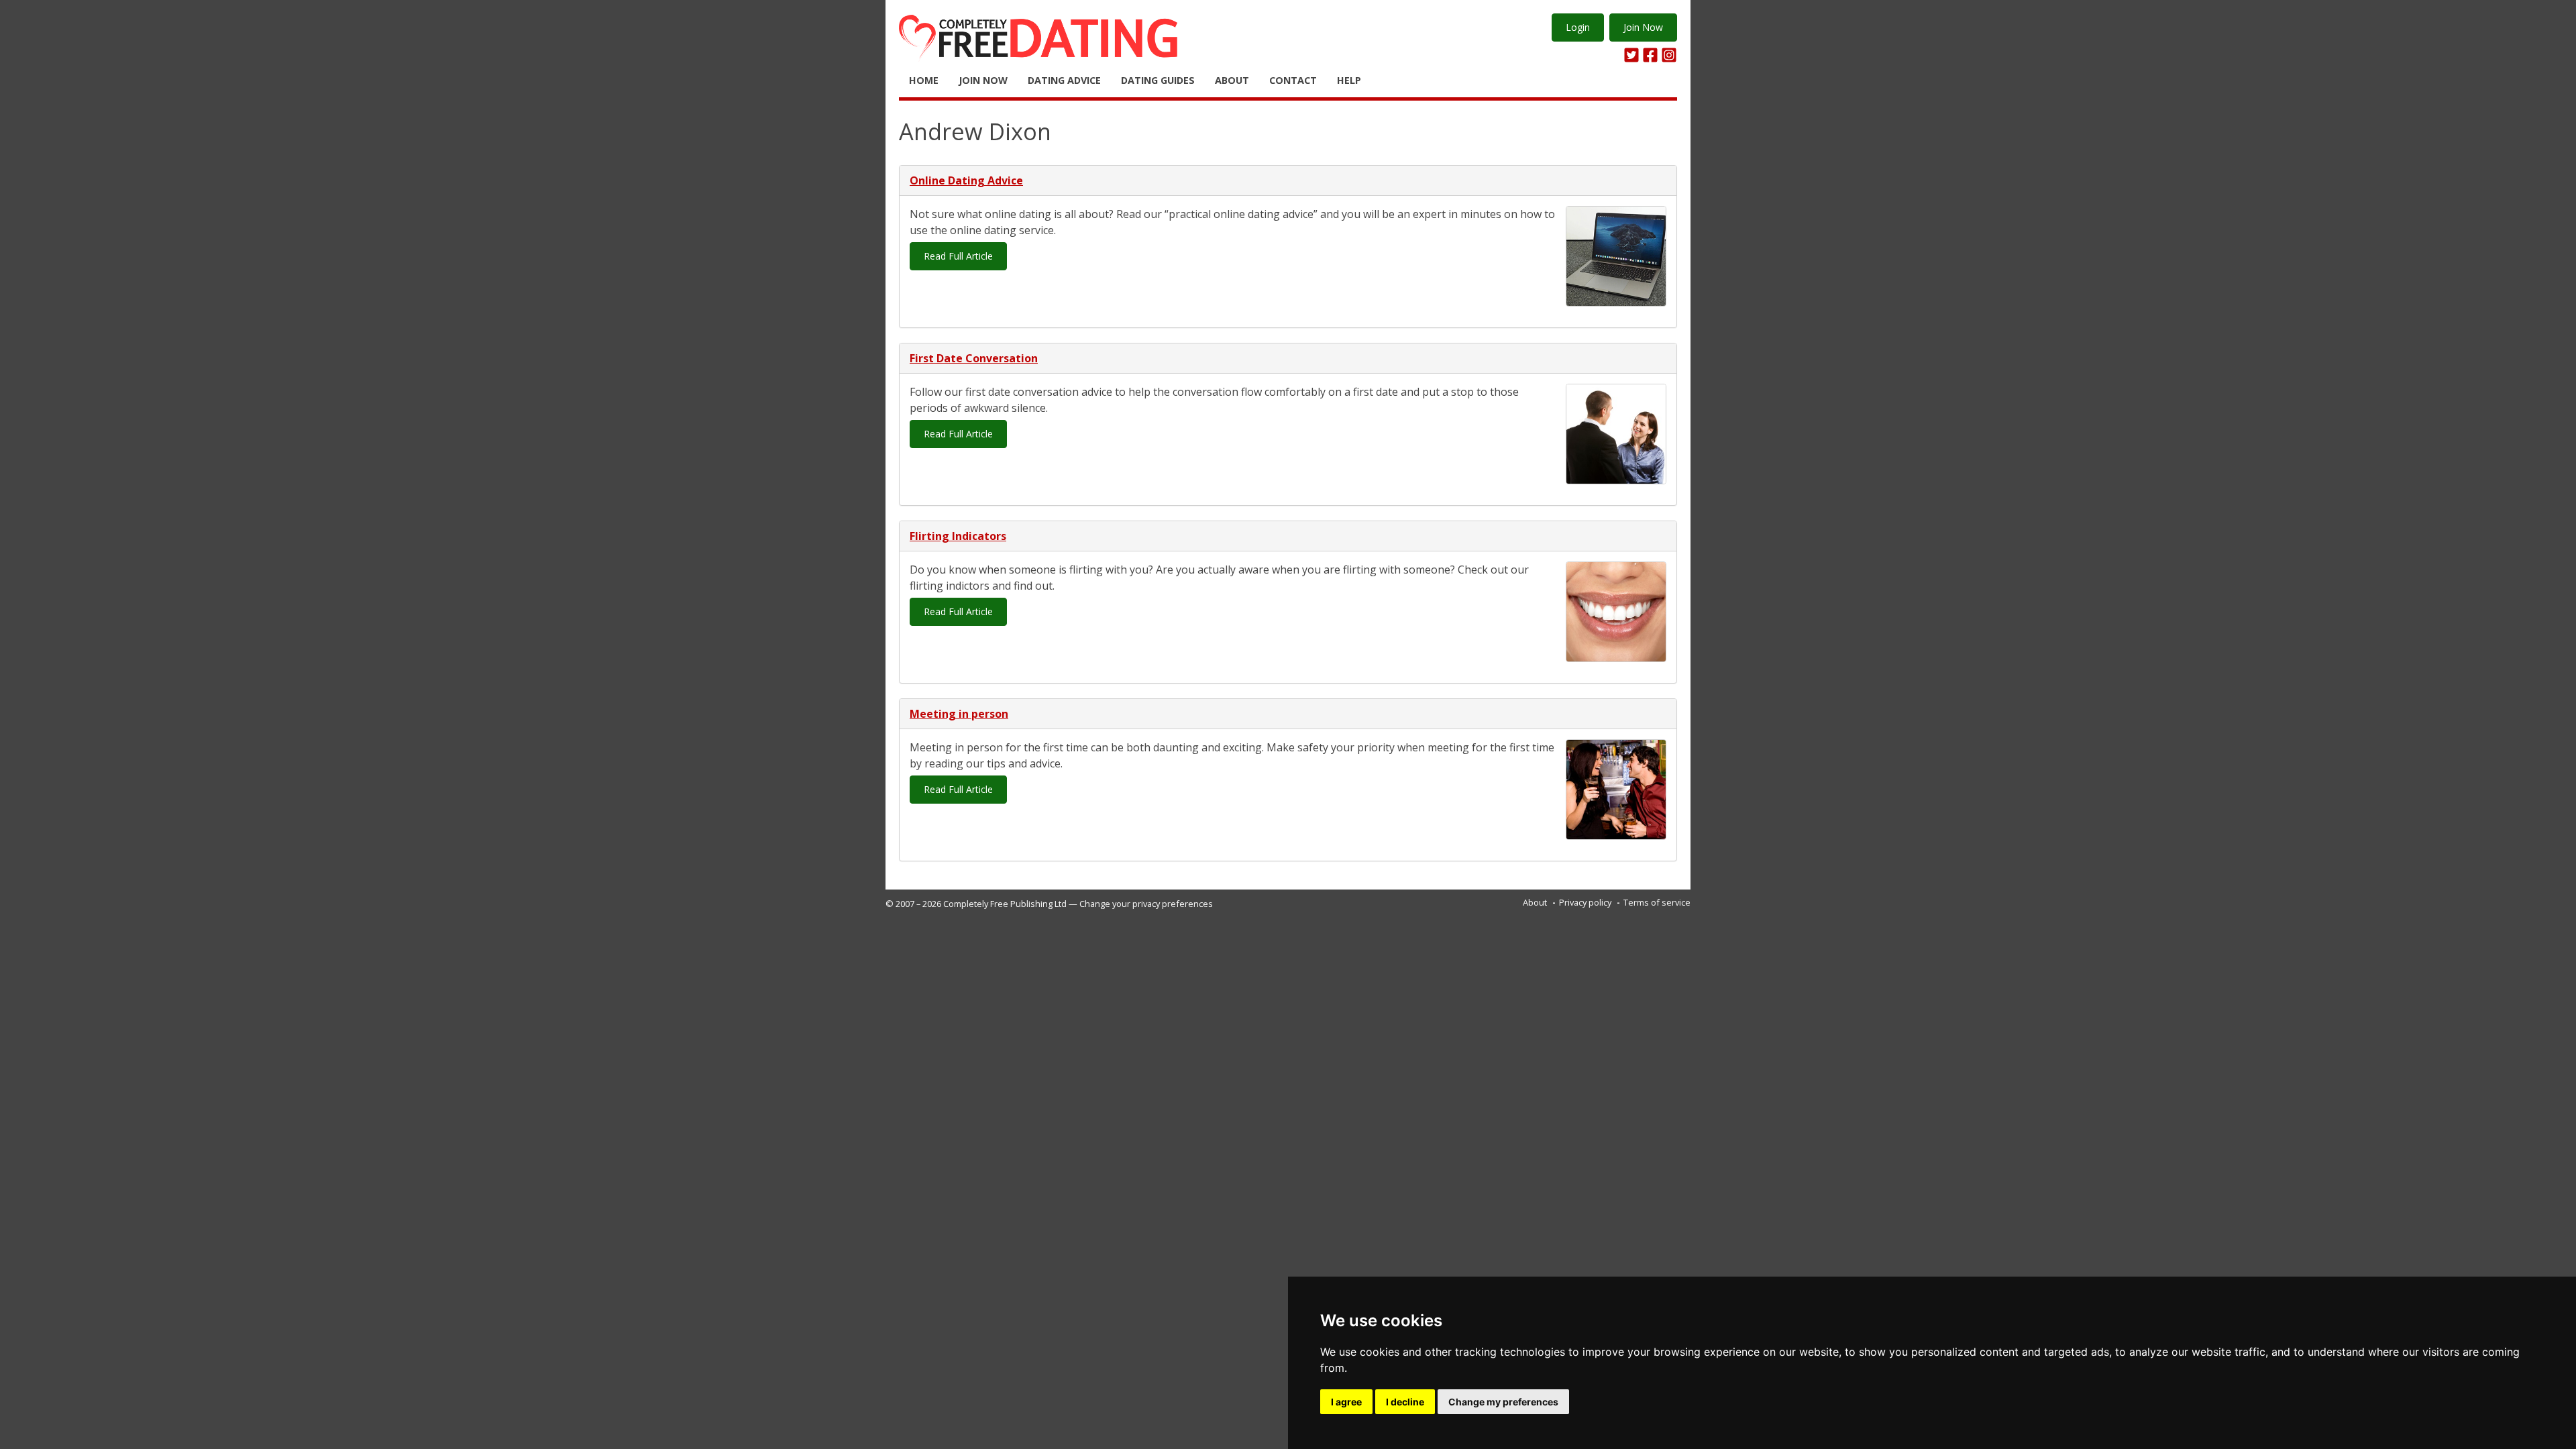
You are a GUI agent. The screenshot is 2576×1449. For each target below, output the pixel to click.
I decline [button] (1405, 1402)
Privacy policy (1585, 902)
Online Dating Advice (966, 180)
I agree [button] (1346, 1402)
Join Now (1643, 27)
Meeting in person (959, 714)
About (1232, 80)
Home (924, 80)
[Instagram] (1669, 55)
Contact (1293, 80)
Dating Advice (1064, 80)
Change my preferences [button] (1503, 1402)
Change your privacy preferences (1146, 904)
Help (1349, 80)
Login (1578, 27)
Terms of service (1657, 902)
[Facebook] (1650, 55)
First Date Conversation (974, 358)
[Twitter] (1631, 55)
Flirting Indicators (958, 536)
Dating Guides (1158, 80)
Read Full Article (958, 256)
